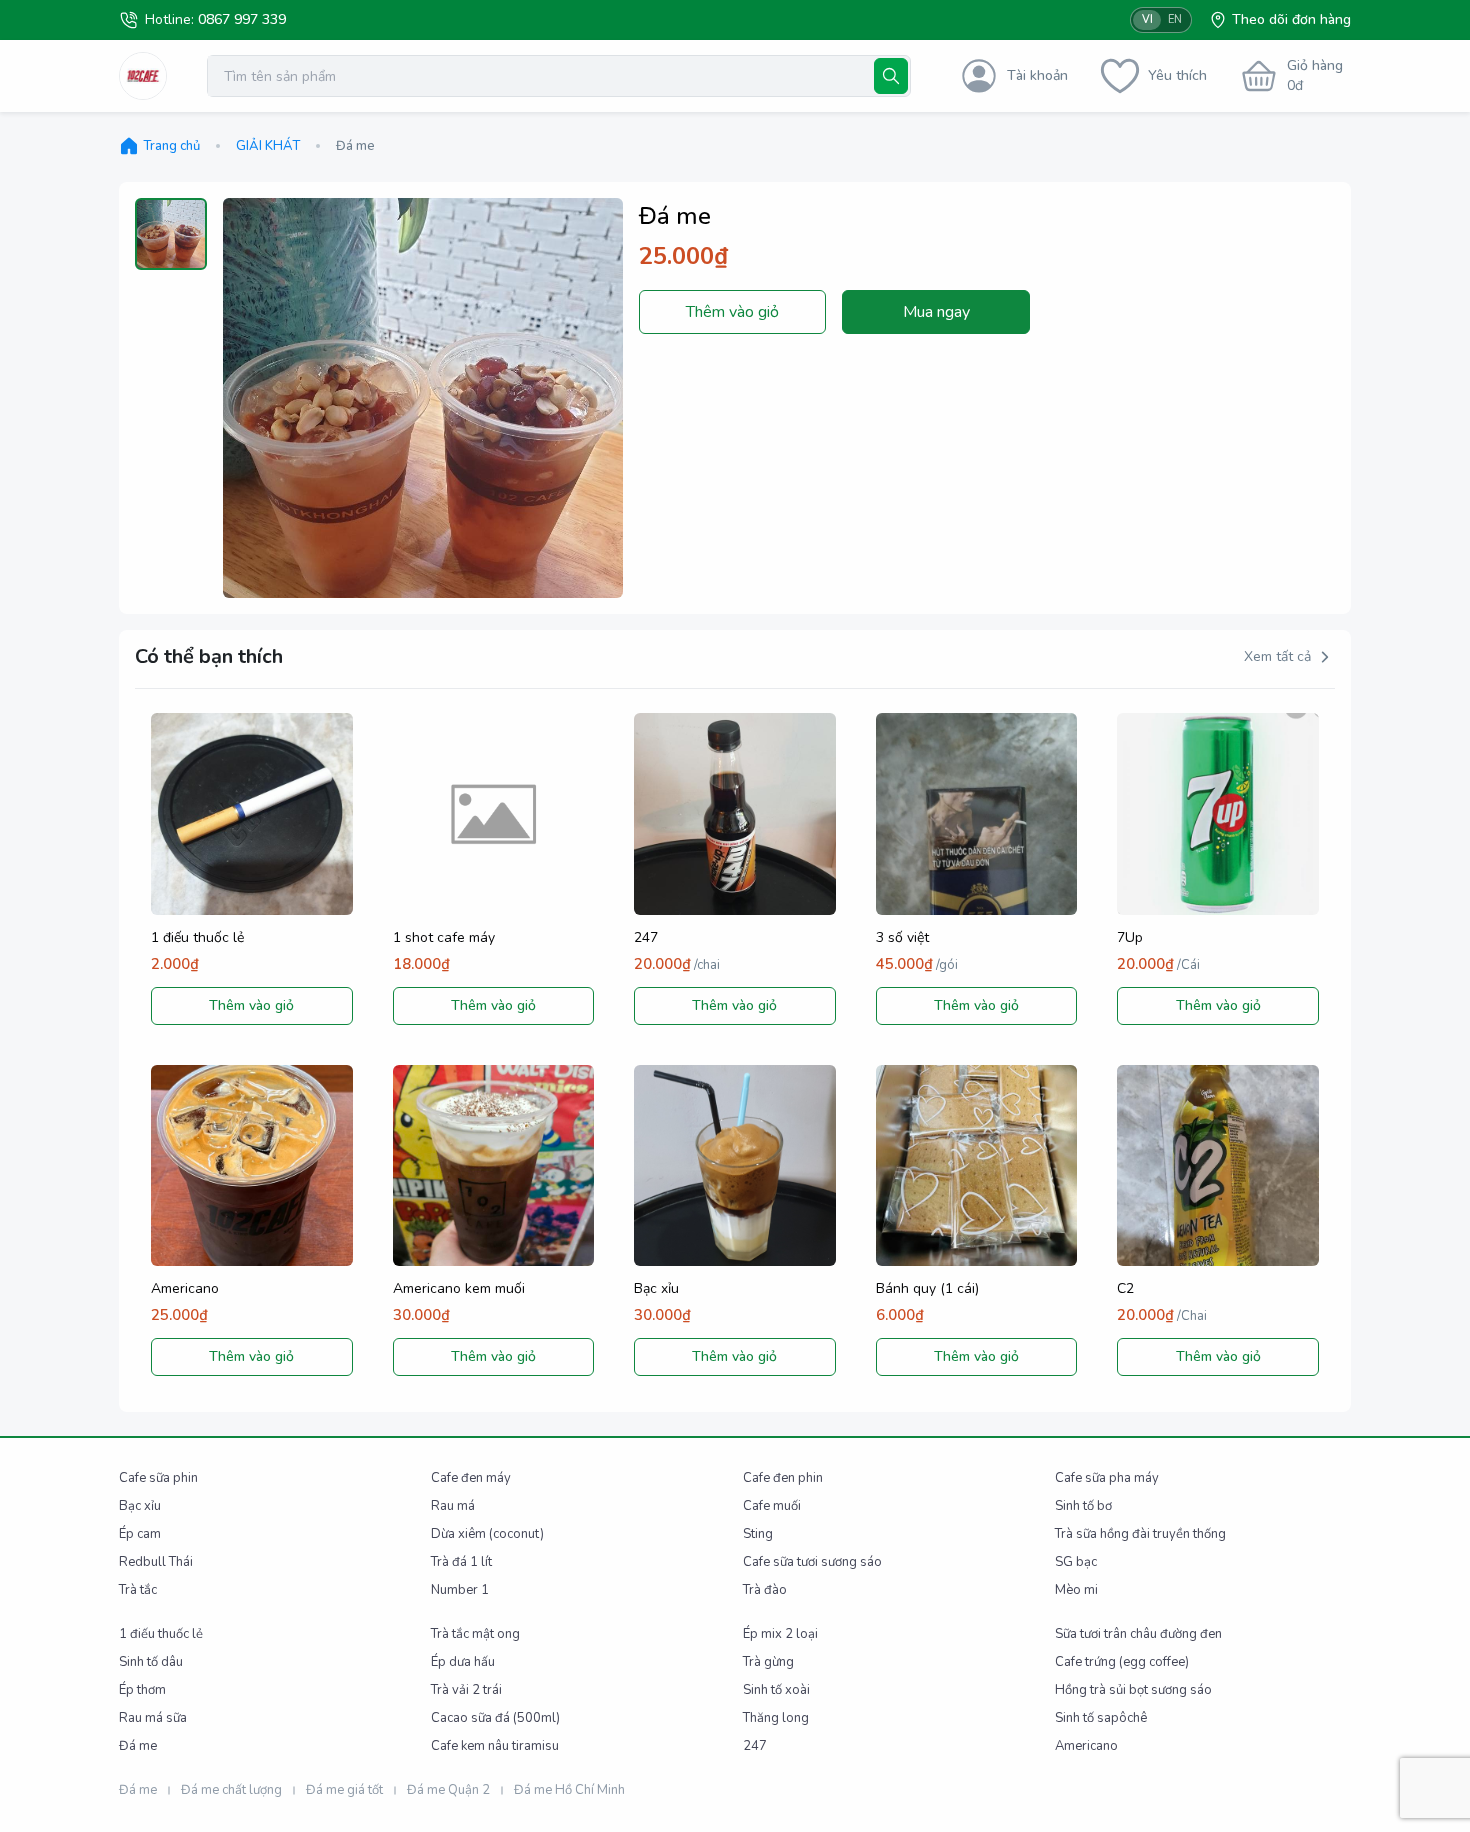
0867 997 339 (242, 19)
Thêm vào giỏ (732, 312)
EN (1175, 19)
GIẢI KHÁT (268, 146)
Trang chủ (171, 146)
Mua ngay (936, 312)
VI (1147, 19)
